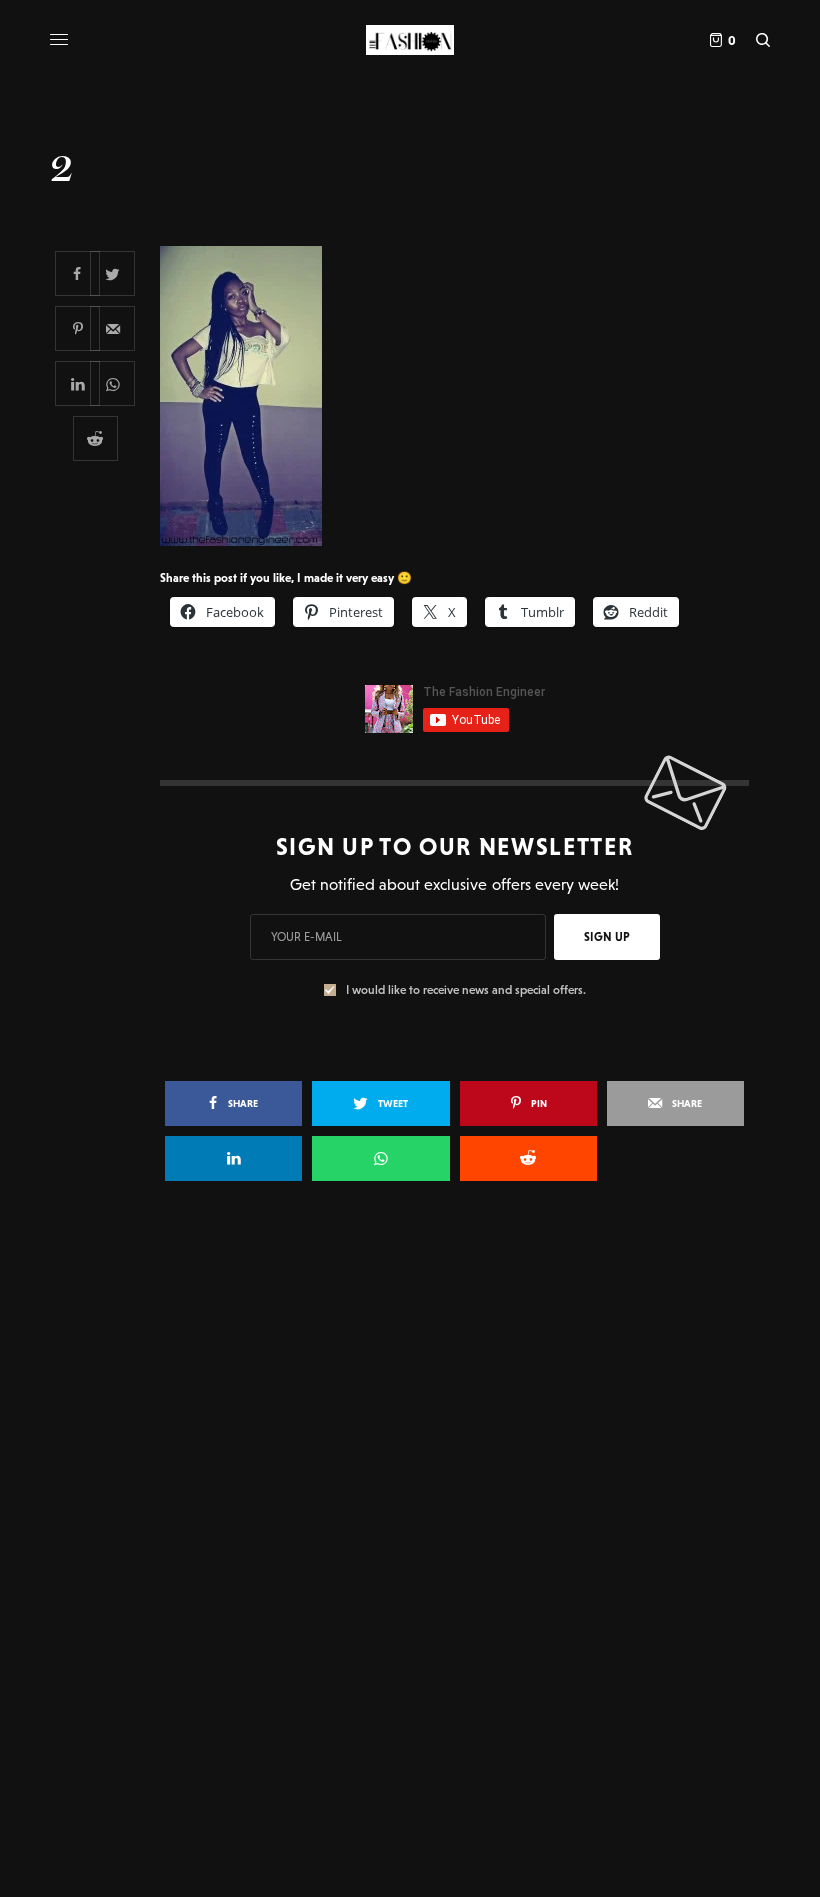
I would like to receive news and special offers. (466, 990)
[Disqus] (410, 1486)
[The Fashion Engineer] (409, 40)
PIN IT (465, 395)
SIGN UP (607, 937)
